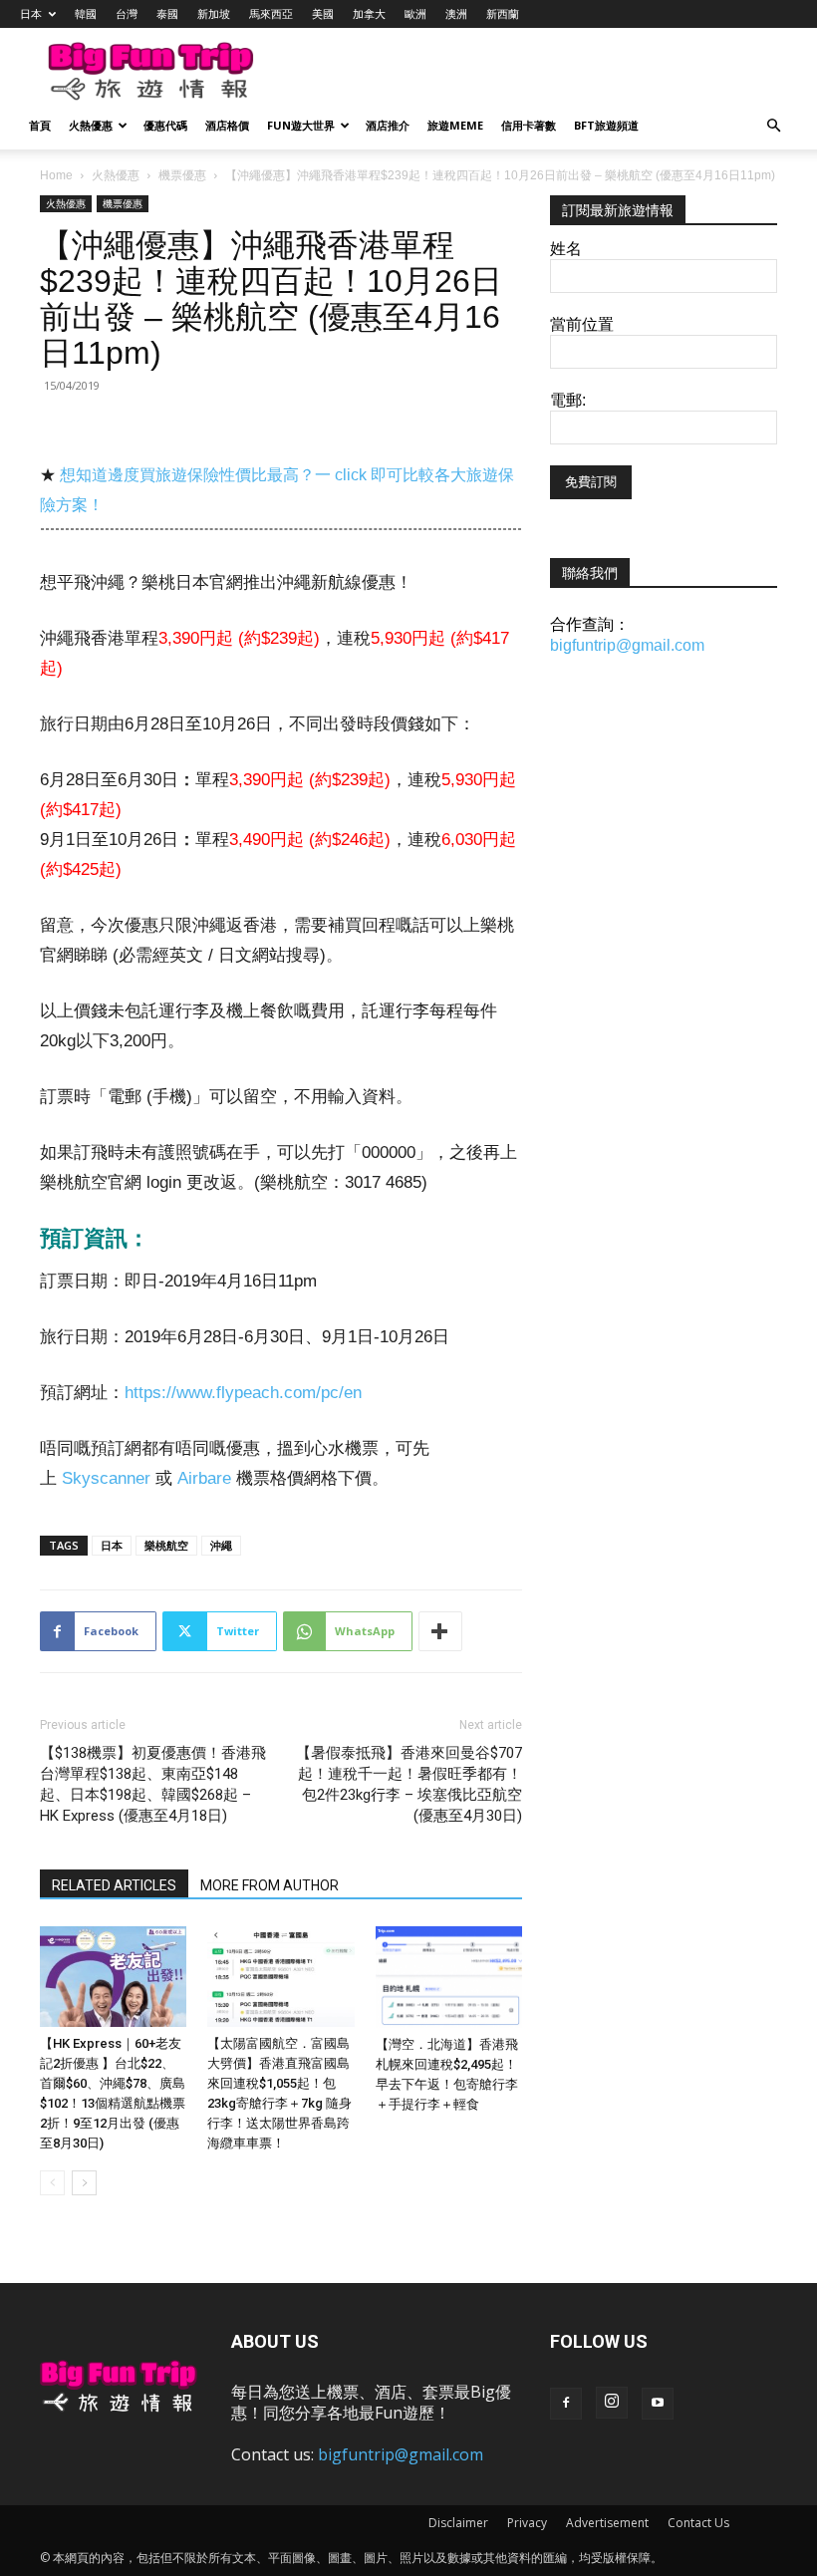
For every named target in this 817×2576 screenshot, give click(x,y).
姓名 (566, 249)
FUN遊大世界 (301, 125)
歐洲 (415, 13)
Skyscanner (106, 1478)
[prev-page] (52, 2183)
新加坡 (214, 13)
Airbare (204, 1478)
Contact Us (698, 2523)
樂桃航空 (166, 1545)
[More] (440, 1631)
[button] (773, 126)
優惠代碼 (165, 125)
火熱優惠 (91, 125)
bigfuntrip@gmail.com (627, 645)
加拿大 (369, 13)
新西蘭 (503, 13)
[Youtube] (658, 2404)
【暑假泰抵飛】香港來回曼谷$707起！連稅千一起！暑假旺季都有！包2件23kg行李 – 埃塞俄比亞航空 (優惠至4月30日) (409, 1784)
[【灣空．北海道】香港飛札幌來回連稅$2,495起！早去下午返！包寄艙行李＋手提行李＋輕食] (449, 1977)
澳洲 (456, 13)
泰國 (167, 13)
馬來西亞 (271, 13)
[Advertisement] (523, 72)
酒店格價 (227, 125)
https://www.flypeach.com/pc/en (243, 1393)
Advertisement (607, 2523)
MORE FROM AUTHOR (270, 1885)
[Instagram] (612, 2403)
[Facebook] (566, 2404)
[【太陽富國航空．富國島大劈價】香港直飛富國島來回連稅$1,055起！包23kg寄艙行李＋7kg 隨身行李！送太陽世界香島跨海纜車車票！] (280, 1977)
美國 (323, 13)
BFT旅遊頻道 (606, 125)
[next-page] (84, 2183)
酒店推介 (388, 125)
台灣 (127, 13)
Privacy (527, 2523)
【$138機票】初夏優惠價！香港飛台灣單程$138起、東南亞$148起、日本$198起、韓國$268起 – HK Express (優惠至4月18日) (153, 1784)
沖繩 (221, 1545)
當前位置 (582, 324)
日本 (31, 13)
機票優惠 (182, 175)
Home (56, 175)
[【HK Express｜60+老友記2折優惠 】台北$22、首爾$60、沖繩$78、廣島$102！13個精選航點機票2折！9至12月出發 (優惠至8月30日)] (113, 1977)
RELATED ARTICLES (114, 1885)
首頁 (40, 125)
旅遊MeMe (455, 125)
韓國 (86, 13)
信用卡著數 (529, 125)
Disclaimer (458, 2523)
